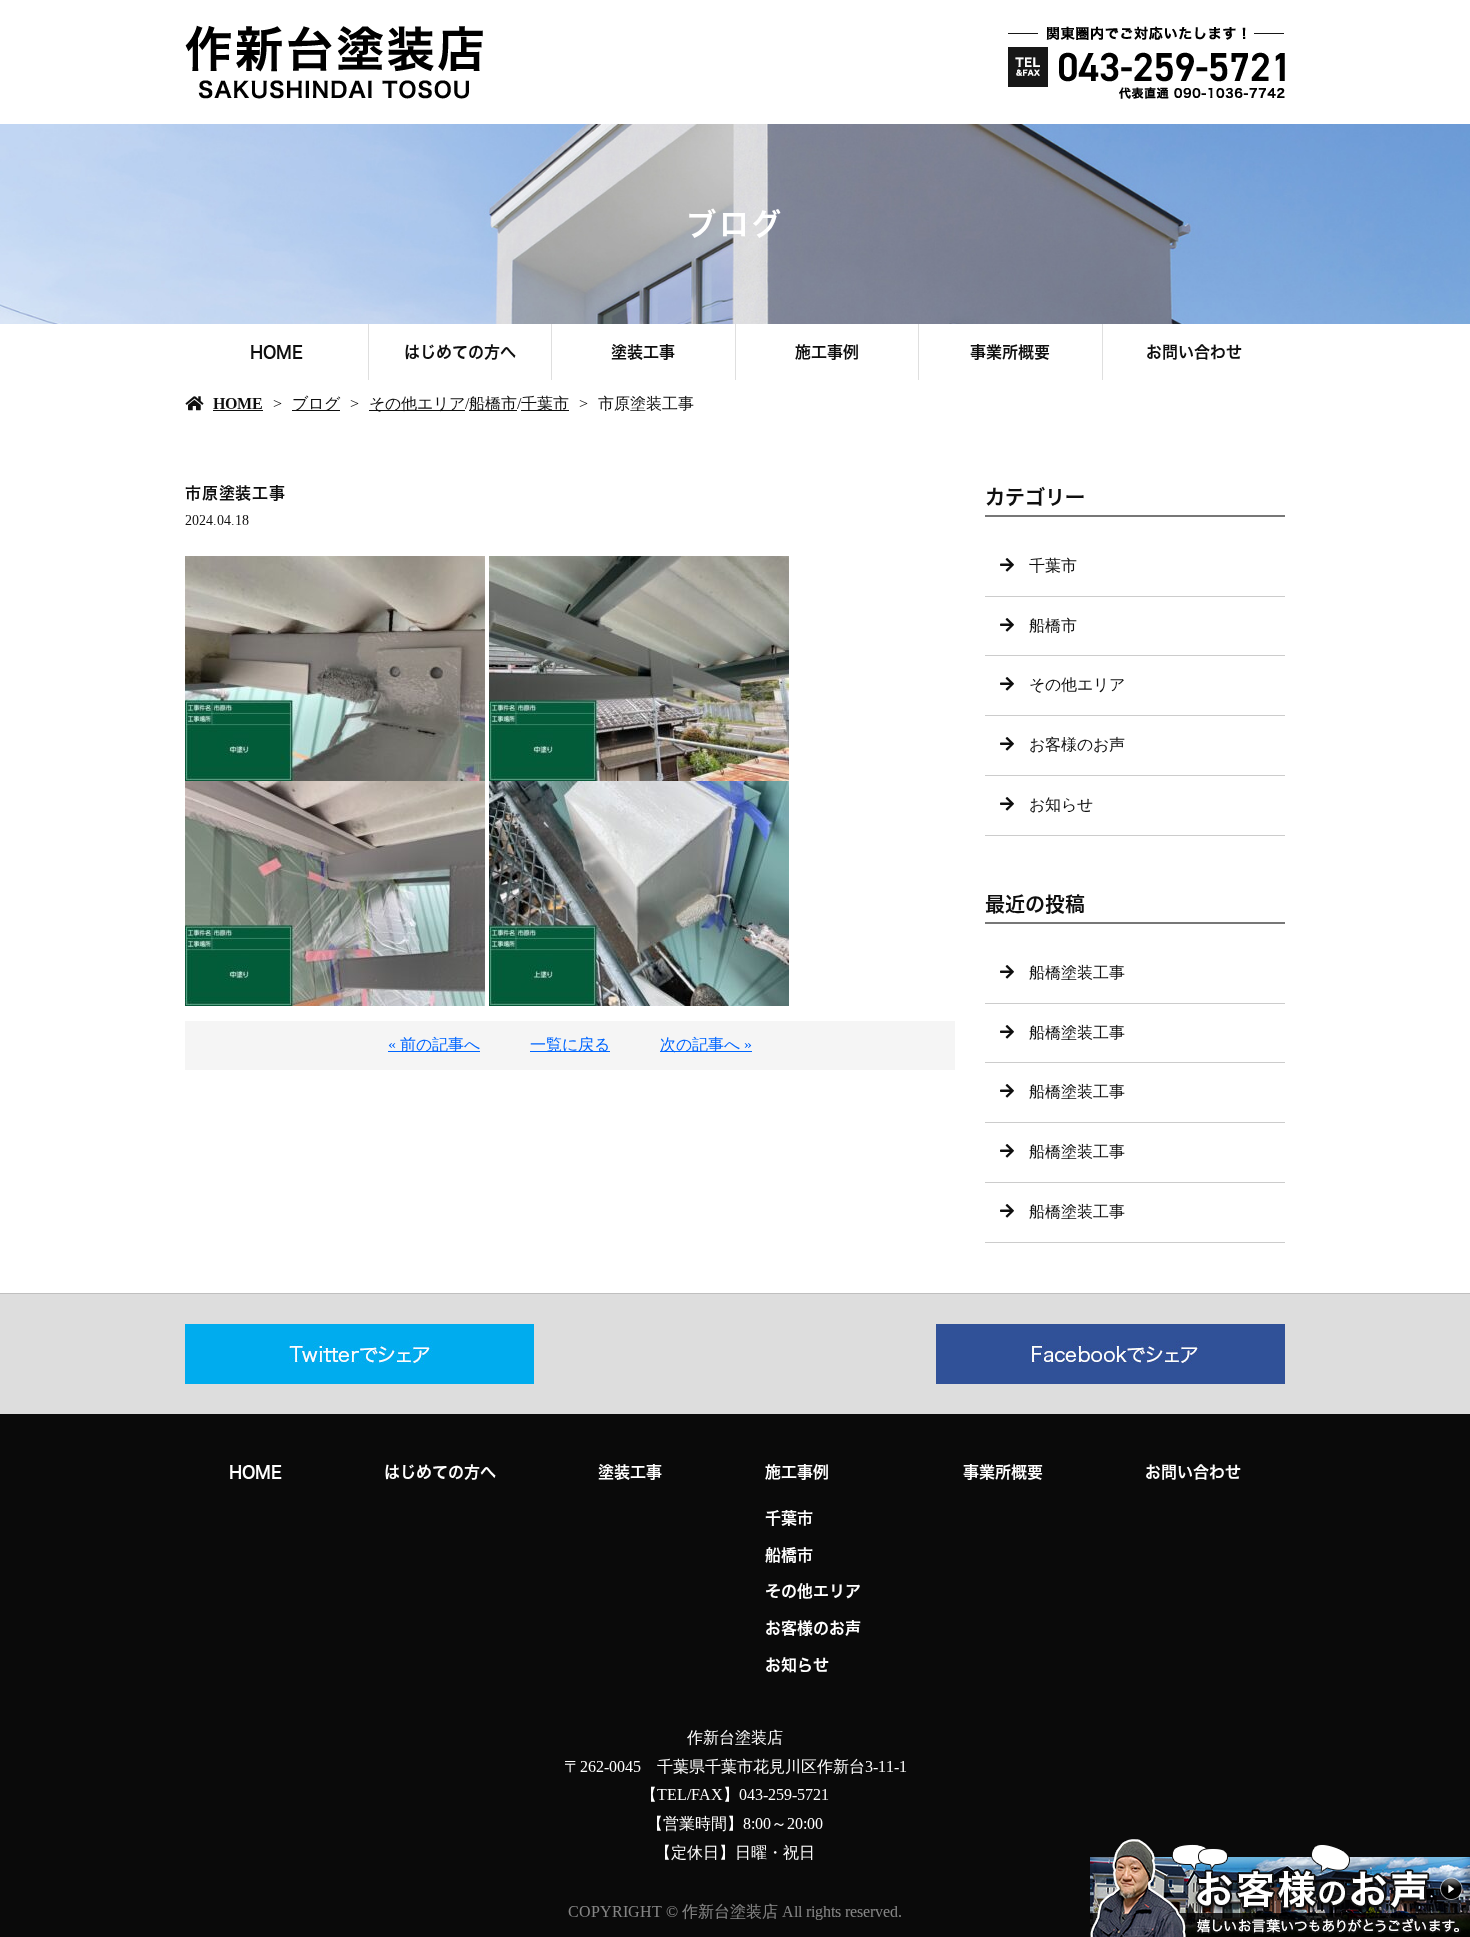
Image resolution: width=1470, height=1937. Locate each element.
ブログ (316, 403)
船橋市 (493, 403)
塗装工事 (643, 352)
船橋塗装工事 (1077, 972)
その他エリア (417, 403)
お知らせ (1061, 804)
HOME (276, 352)
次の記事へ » (706, 1044)
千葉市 (545, 403)
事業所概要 (1010, 352)
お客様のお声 (1077, 744)
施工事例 (827, 352)
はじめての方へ (460, 352)
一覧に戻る (570, 1044)
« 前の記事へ (434, 1044)
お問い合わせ (1194, 352)
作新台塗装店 (735, 1737)
